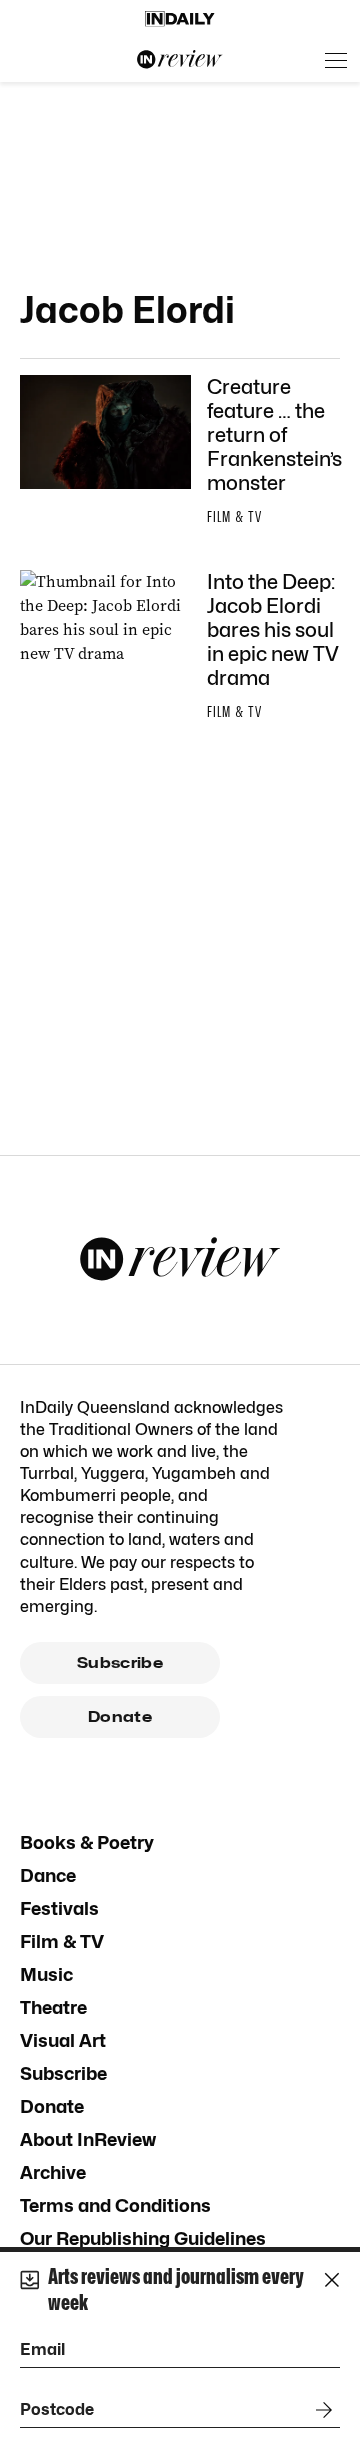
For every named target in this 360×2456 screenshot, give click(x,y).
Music (46, 1974)
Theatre (53, 2007)
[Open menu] (336, 60)
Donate (120, 1717)
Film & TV (62, 1941)
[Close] (332, 2280)
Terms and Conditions (115, 2205)
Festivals (59, 1908)
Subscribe (120, 1663)
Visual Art (63, 2040)
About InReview (88, 2139)
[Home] (180, 19)
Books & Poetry (87, 1842)
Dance (48, 1875)
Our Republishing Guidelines (143, 2238)
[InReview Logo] (180, 60)
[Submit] (320, 2410)
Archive (53, 2172)
